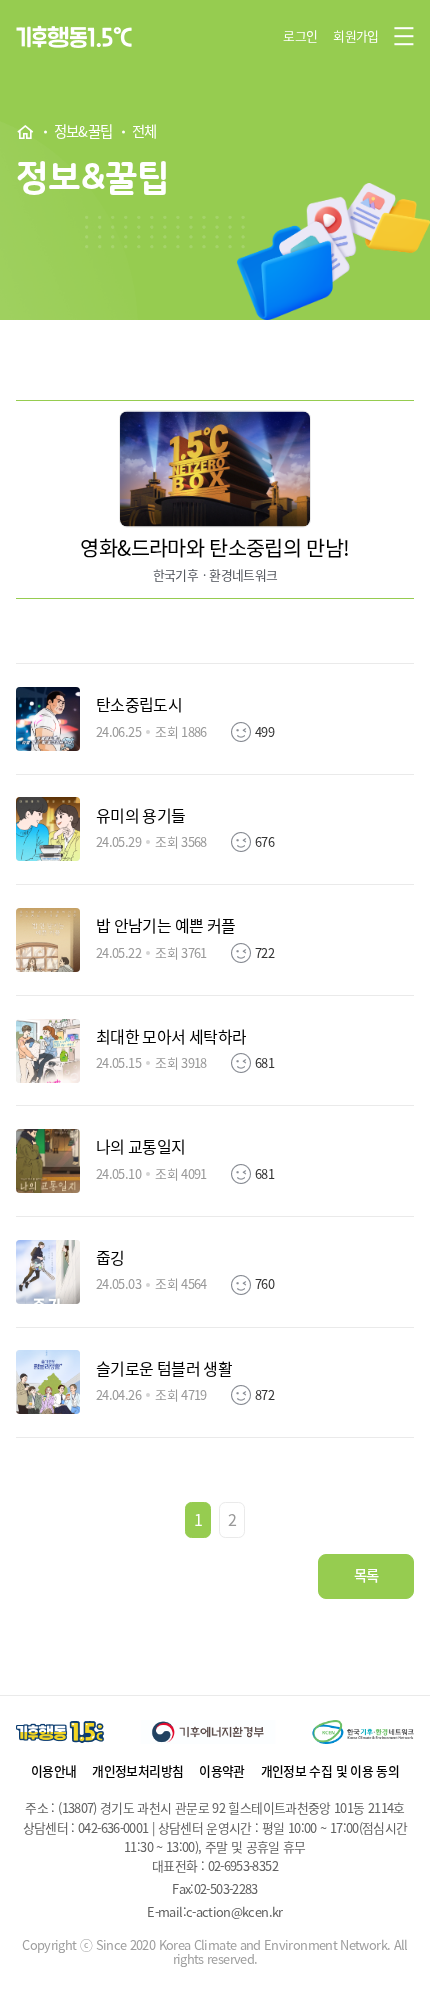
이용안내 (53, 1770)
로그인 (300, 35)
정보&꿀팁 (83, 132)
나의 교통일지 (141, 1147)
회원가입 (355, 35)
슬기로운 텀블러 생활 (164, 1369)
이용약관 (221, 1770)
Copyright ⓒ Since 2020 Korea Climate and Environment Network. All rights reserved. (214, 1952)
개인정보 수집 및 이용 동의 (330, 1770)
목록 (366, 1575)
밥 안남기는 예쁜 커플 (165, 926)
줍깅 (110, 1258)
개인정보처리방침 (137, 1770)
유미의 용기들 (141, 816)
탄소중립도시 (139, 705)
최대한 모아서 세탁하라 (171, 1037)
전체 (144, 132)
